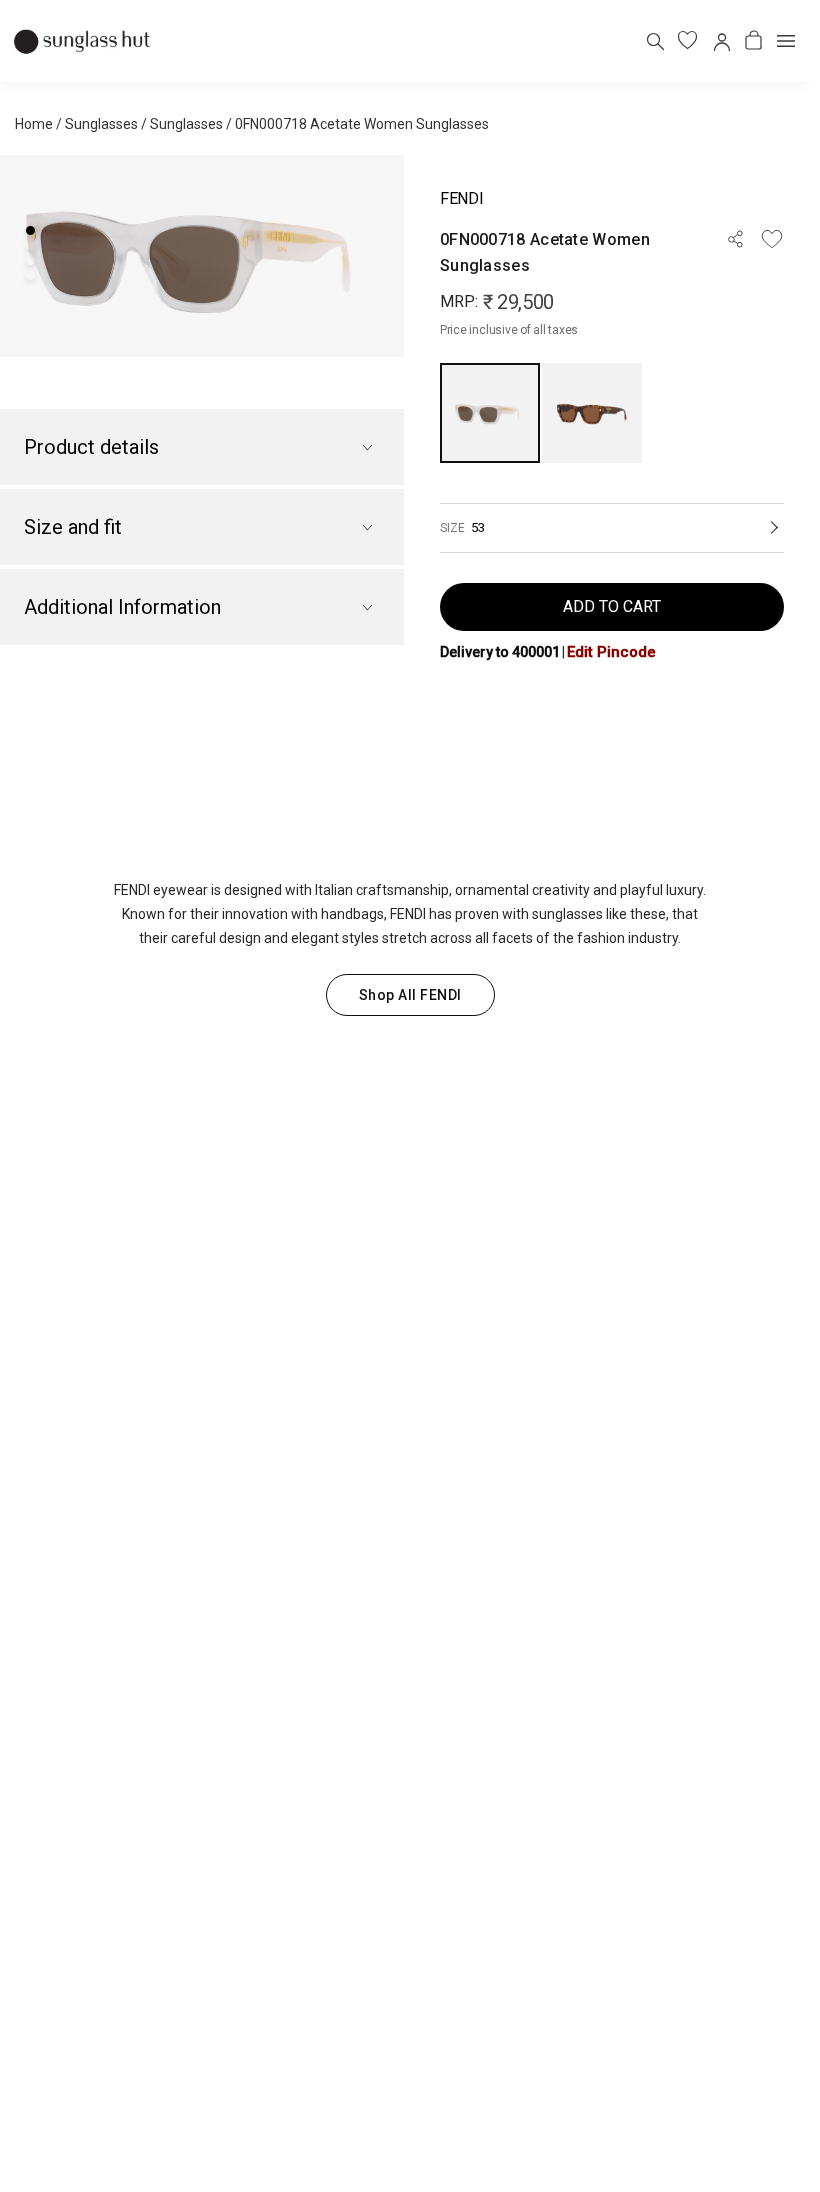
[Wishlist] (772, 239)
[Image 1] (30, 230)
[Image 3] (30, 260)
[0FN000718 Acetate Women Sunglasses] (490, 413)
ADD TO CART (612, 606)
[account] (720, 40)
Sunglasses (101, 124)
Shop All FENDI (410, 995)
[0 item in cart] (753, 40)
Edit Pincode (611, 652)
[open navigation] (786, 41)
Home (34, 124)
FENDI (461, 198)
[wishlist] (687, 40)
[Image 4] (30, 275)
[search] (654, 40)
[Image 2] (30, 245)
